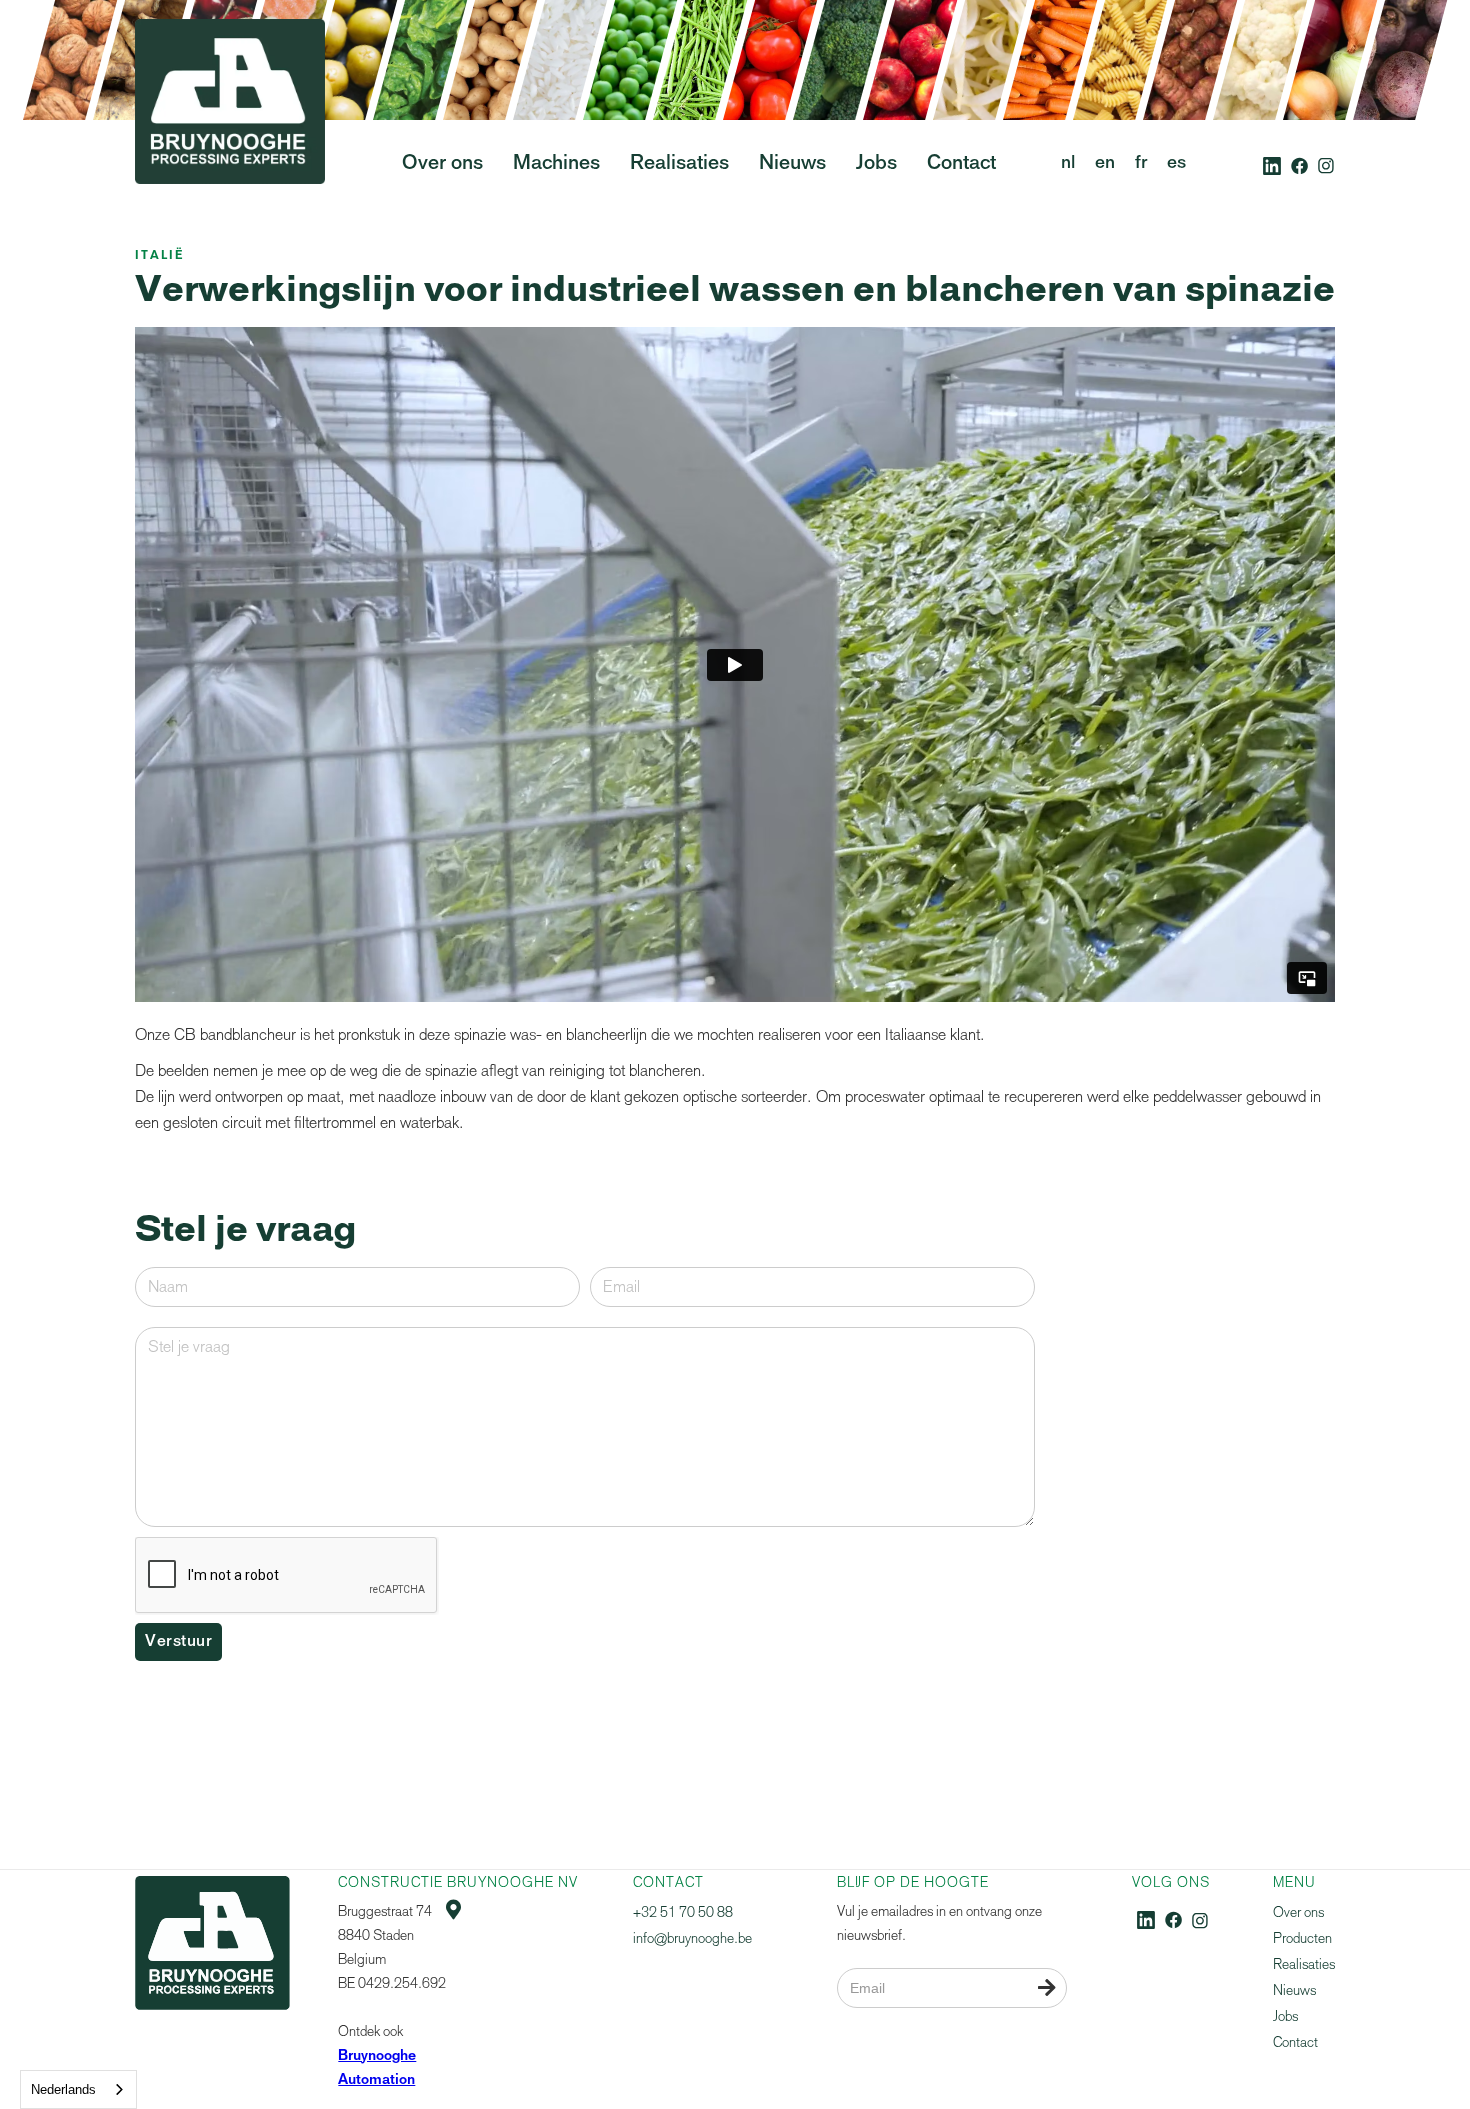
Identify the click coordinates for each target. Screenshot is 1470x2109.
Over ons (1298, 1912)
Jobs (1285, 2016)
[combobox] (78, 2089)
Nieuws (1294, 1990)
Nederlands (63, 2089)
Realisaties (1304, 1964)
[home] (230, 139)
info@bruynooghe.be (692, 1938)
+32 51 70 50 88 (683, 1912)
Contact (1295, 2042)
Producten (1302, 1938)
